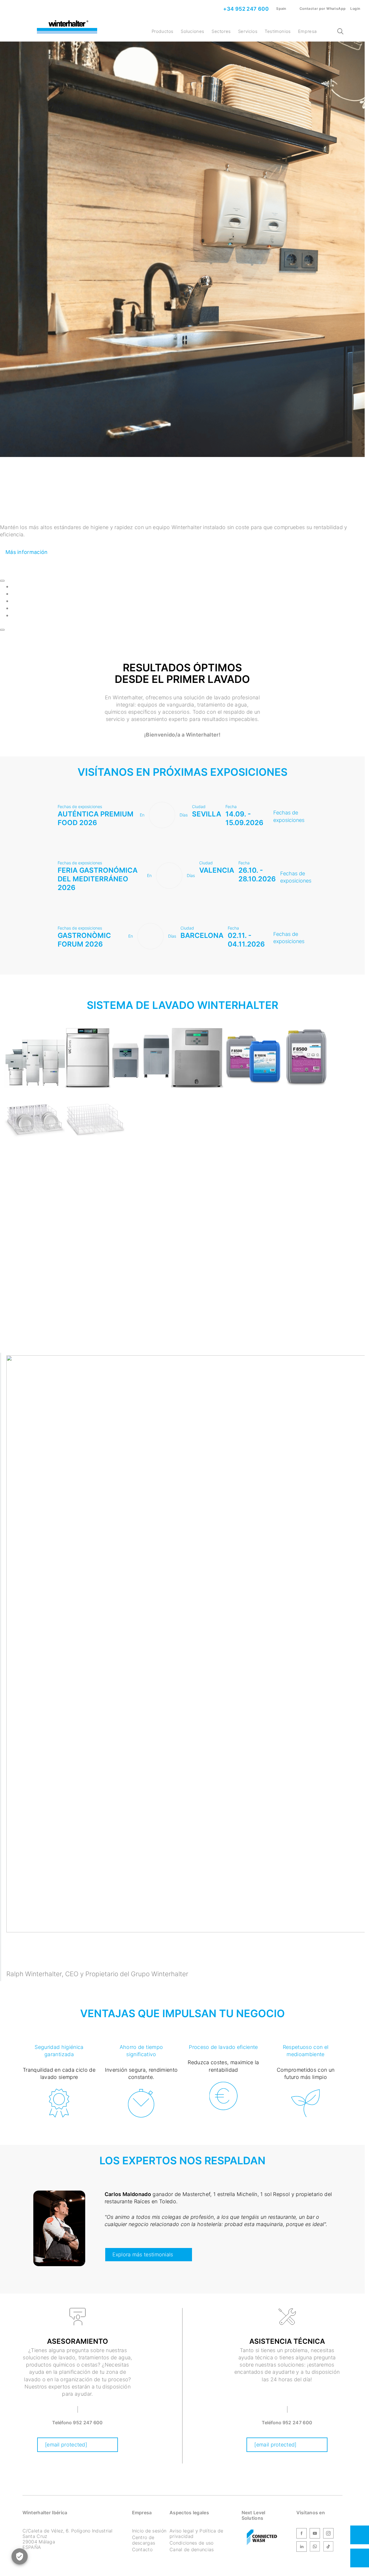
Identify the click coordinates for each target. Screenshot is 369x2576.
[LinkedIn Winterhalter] (302, 2547)
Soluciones (193, 31)
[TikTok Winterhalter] (328, 2547)
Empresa (307, 31)
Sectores (221, 31)
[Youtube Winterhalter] (315, 2534)
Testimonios (278, 31)
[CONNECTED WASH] (262, 2538)
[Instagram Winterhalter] (328, 2534)
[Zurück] (2, 581)
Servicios (248, 31)
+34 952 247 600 (245, 9)
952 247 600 (88, 2423)
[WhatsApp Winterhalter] (315, 2547)
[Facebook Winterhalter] (302, 2534)
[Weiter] (2, 630)
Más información (27, 552)
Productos (163, 31)
